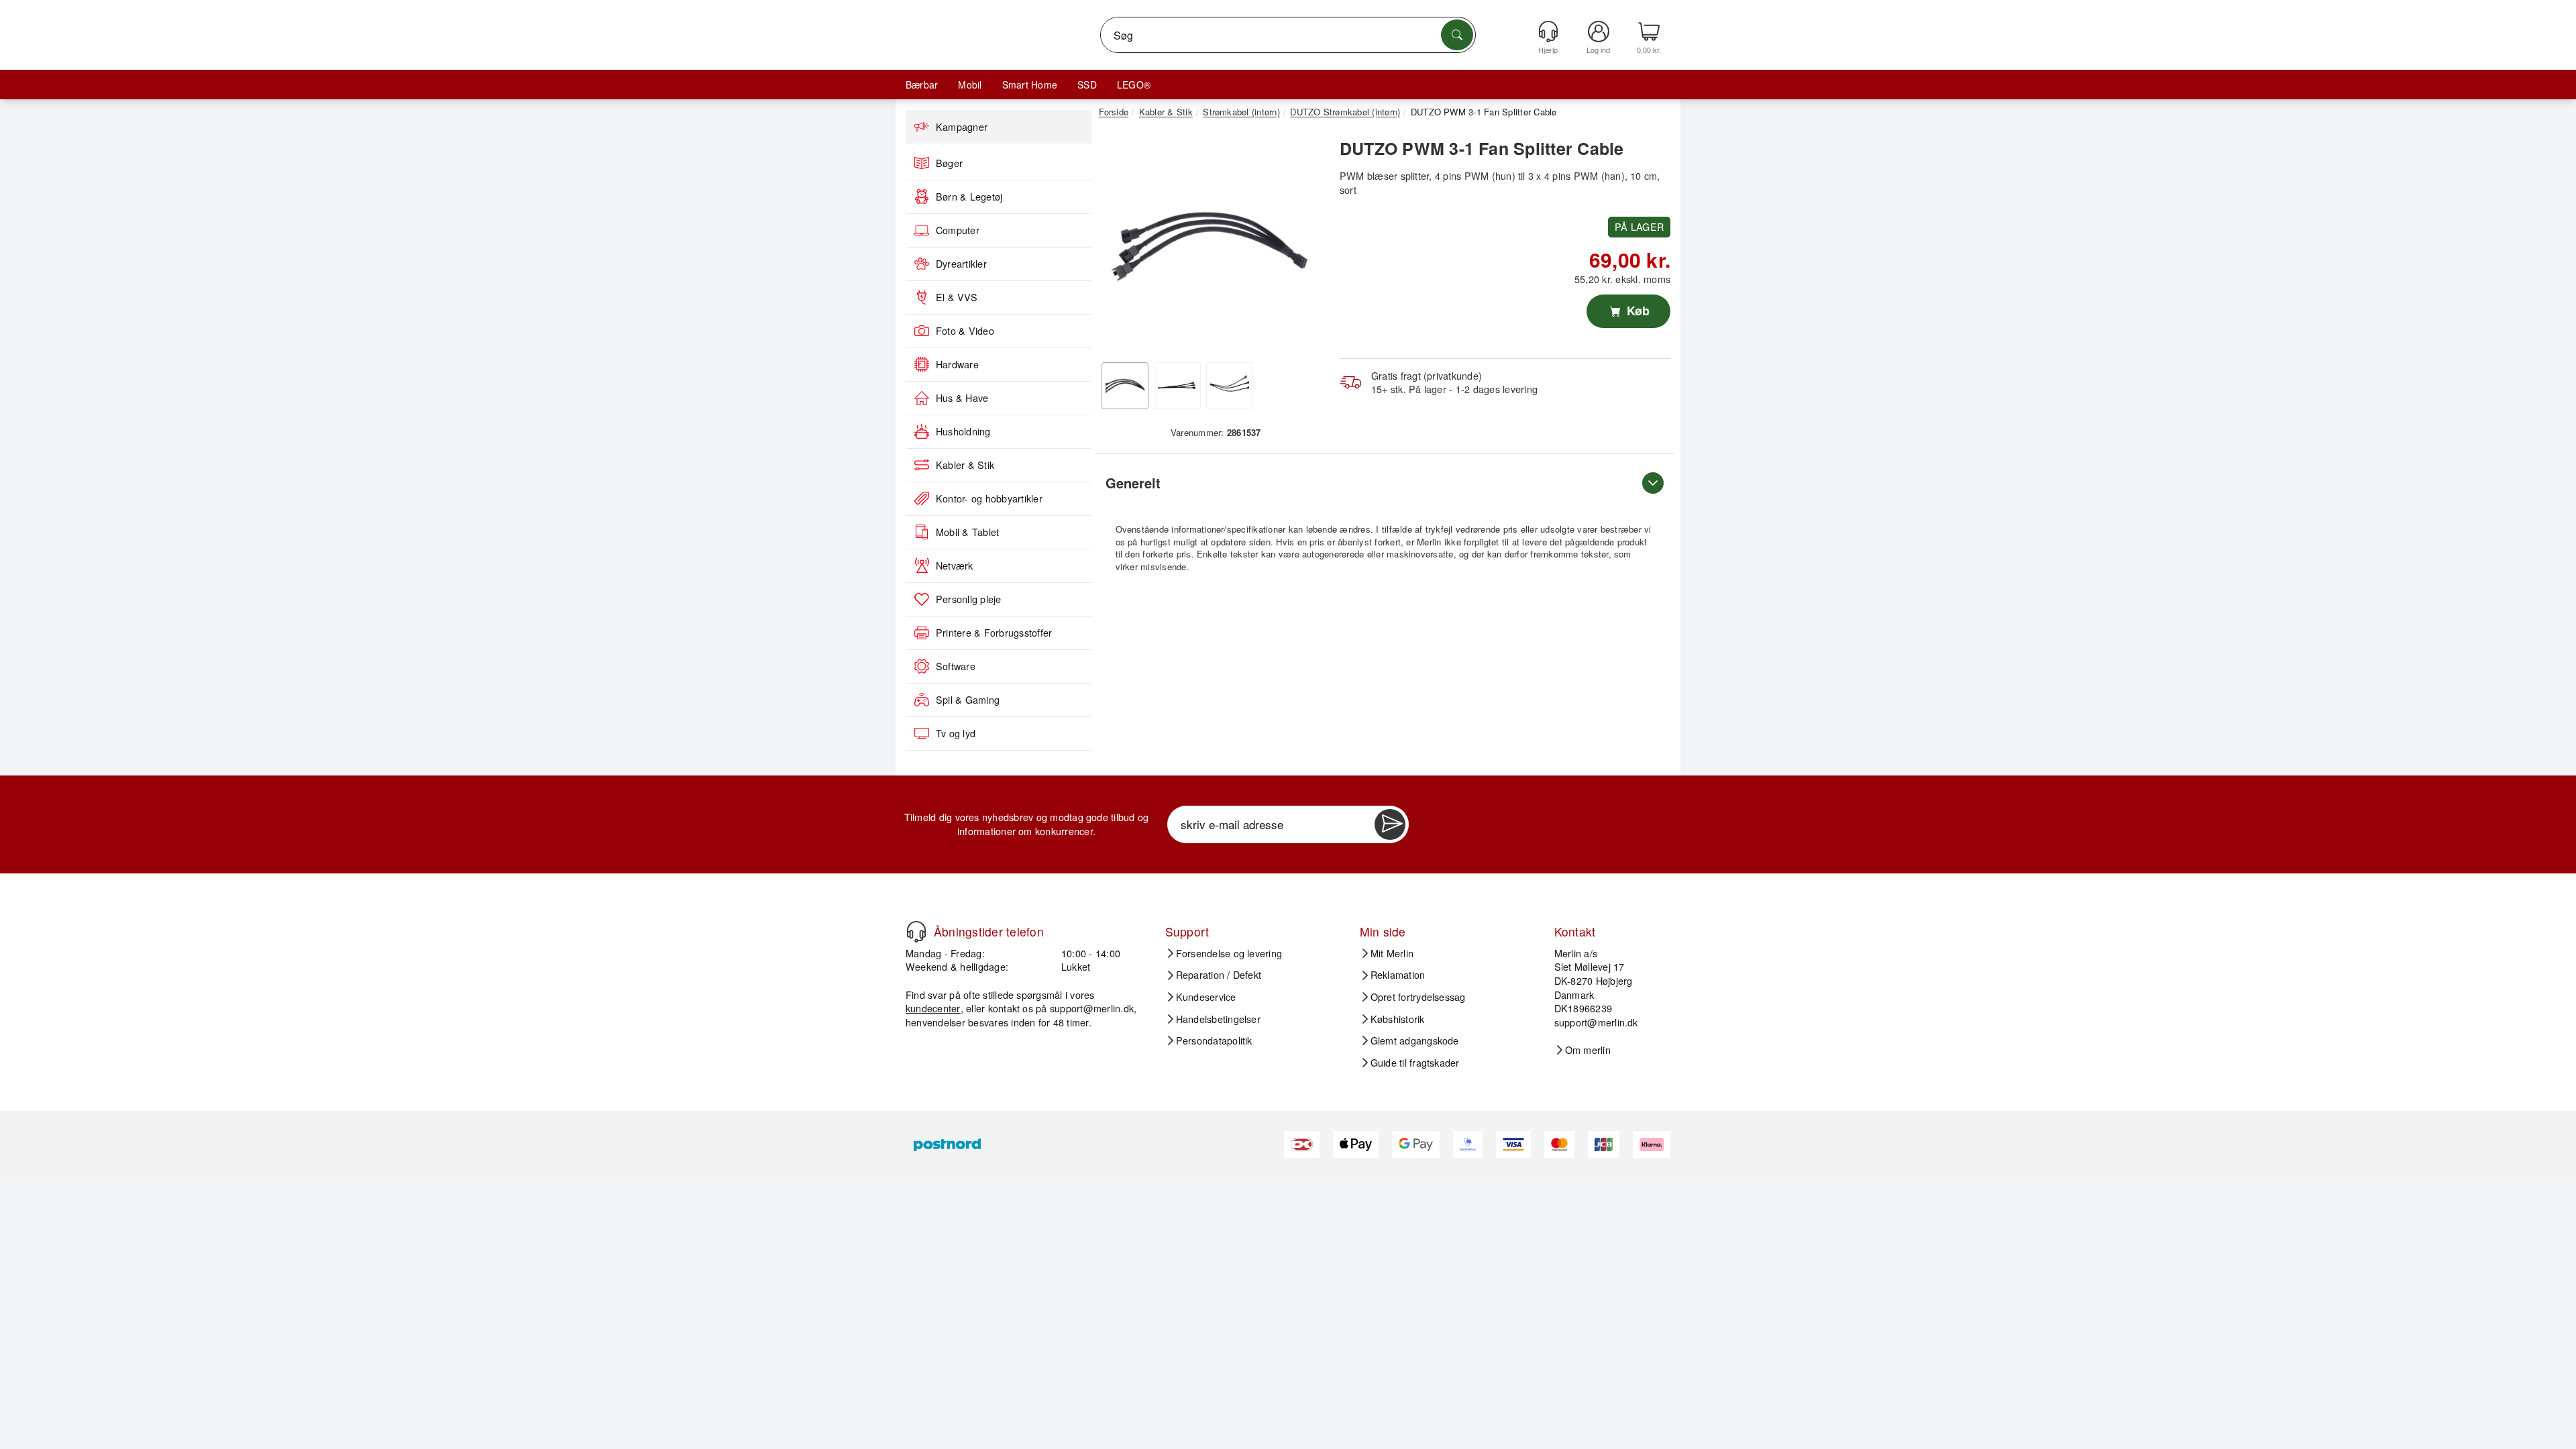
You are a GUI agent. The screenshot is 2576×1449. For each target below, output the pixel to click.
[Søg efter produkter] (1457, 35)
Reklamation (1398, 975)
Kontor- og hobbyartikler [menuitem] (989, 498)
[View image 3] (1230, 386)
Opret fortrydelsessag (1418, 997)
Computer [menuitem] (958, 230)
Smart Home (1030, 85)
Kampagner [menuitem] (962, 127)
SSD (1087, 85)
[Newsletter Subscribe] (1390, 824)
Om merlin (1588, 1050)
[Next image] (1303, 244)
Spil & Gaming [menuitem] (968, 700)
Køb (1636, 311)
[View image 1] (1125, 386)
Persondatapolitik (1214, 1040)
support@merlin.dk (1092, 1008)
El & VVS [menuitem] (957, 297)
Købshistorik (1398, 1019)
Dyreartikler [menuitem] (961, 264)
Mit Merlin (1392, 953)
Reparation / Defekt (1219, 975)
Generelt (1133, 483)
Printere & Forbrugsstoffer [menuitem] (994, 633)
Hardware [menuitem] (957, 364)
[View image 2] (1177, 386)
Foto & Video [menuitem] (965, 331)
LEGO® (1134, 85)
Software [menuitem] (956, 666)
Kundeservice (1206, 997)
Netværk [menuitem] (955, 566)
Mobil (970, 85)
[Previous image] (1119, 244)
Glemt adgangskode (1415, 1040)
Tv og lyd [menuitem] (956, 733)
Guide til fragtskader (1415, 1063)
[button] (1211, 240)
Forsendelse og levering (1229, 953)
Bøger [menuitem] (949, 163)
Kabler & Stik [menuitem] (965, 465)
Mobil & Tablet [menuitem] (967, 532)
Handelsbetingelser (1218, 1019)
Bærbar (922, 85)
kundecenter (933, 1008)
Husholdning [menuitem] (963, 431)
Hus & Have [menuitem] (962, 398)
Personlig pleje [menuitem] (969, 599)
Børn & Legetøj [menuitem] (969, 197)
